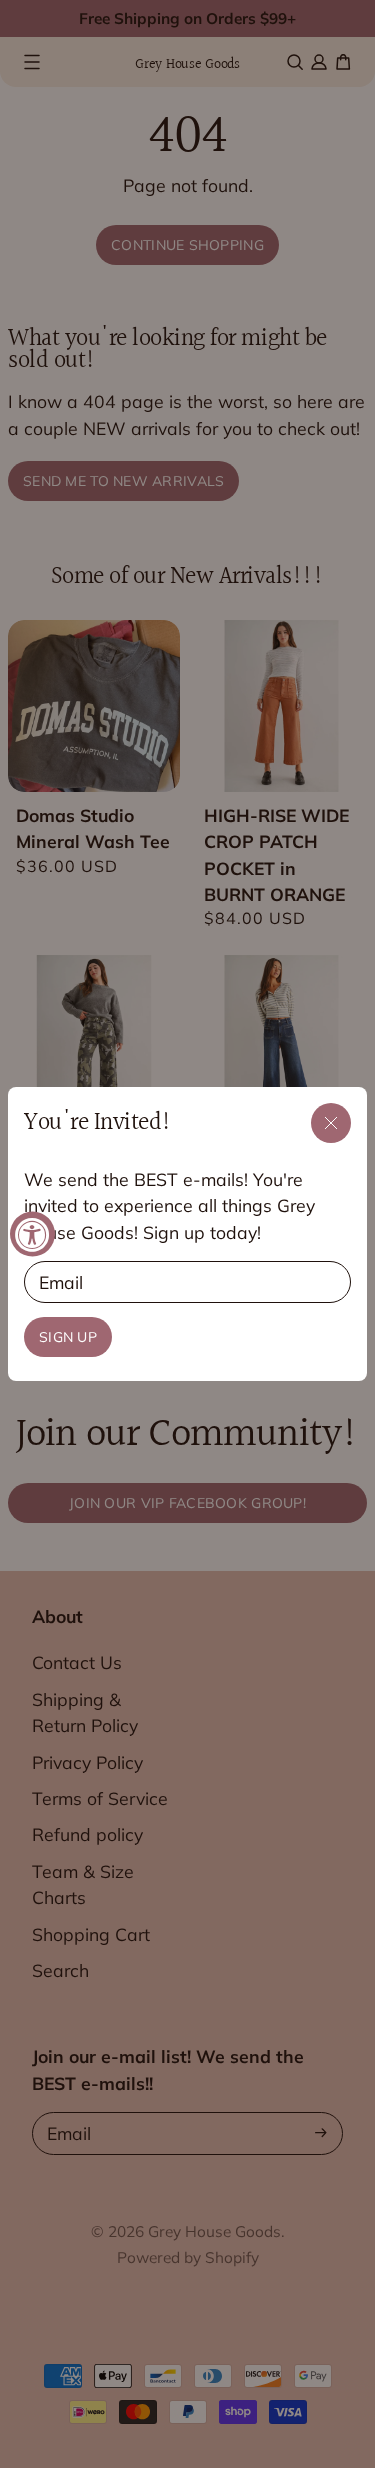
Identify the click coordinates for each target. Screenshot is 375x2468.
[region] (187, 1234)
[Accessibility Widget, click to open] (32, 1234)
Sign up (68, 1337)
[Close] (331, 1123)
